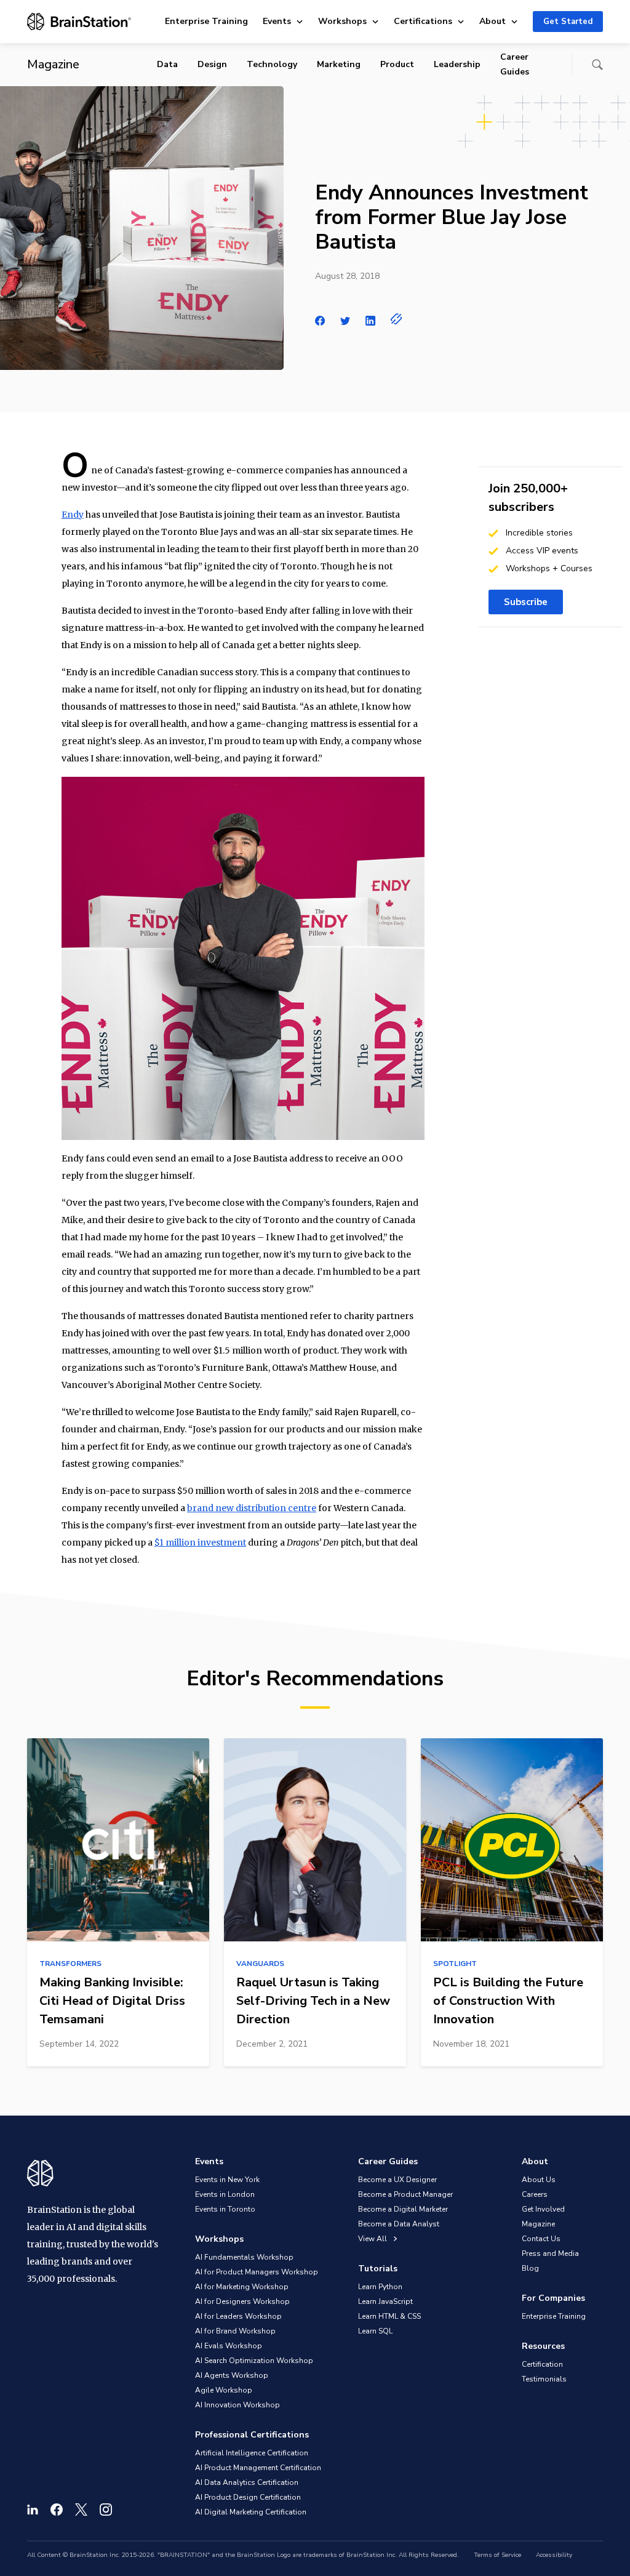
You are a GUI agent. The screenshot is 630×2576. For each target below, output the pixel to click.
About (492, 21)
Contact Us (541, 2239)
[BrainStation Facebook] (57, 2510)
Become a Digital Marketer (403, 2209)
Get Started (568, 22)
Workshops (342, 21)
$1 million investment (200, 1543)
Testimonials (544, 2379)
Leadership (457, 64)
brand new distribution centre (252, 1508)
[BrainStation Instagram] (106, 2510)
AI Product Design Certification (248, 2497)
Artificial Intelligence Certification (252, 2453)
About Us (539, 2180)
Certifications (423, 21)
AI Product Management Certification (258, 2468)
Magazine (538, 2224)
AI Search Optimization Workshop (254, 2361)
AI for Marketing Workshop (242, 2287)
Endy (73, 515)
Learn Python (380, 2287)
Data (167, 64)
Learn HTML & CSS (389, 2316)
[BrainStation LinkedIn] (33, 2510)
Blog (530, 2268)
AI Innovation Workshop (237, 2405)
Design (212, 64)
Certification (542, 2364)
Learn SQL (375, 2331)
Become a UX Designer (397, 2180)
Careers (535, 2194)
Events (277, 21)
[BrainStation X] (81, 2510)
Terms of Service (497, 2555)
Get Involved (543, 2209)
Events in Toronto (225, 2209)
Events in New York (227, 2180)
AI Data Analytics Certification (247, 2482)
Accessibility (554, 2555)
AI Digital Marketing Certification (251, 2512)
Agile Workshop (224, 2390)
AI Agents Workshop (232, 2375)
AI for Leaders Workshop (238, 2316)
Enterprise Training (206, 21)
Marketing (339, 64)
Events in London (225, 2194)
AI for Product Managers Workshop (257, 2272)
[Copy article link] (397, 319)
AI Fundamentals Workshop (244, 2257)
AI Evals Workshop (229, 2346)
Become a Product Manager (405, 2194)
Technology (272, 64)
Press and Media (550, 2253)
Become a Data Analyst (399, 2224)
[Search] (597, 65)
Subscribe (526, 602)
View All (373, 2239)
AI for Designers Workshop (242, 2301)
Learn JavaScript (385, 2301)
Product (397, 64)
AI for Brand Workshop (235, 2331)
